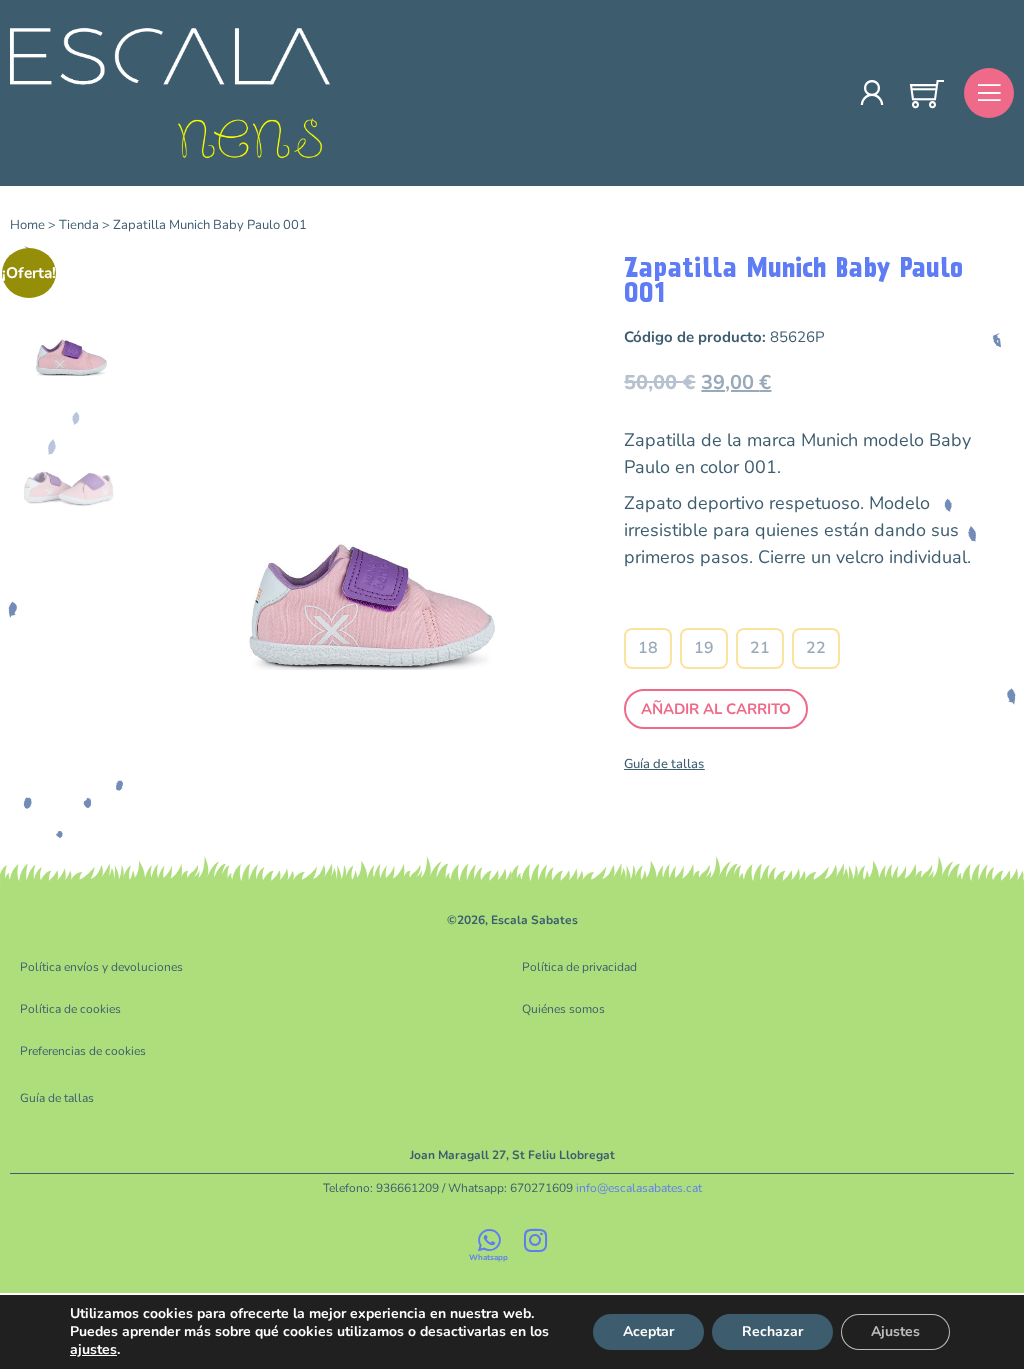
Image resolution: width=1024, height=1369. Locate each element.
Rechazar (772, 1331)
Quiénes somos (563, 1009)
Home (27, 225)
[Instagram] (535, 1240)
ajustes (93, 1350)
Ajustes (895, 1331)
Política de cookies (70, 1009)
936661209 (407, 1188)
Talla (732, 611)
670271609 (541, 1188)
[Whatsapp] (489, 1240)
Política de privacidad (579, 967)
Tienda (79, 225)
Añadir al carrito (716, 709)
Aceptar (648, 1331)
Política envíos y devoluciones (101, 967)
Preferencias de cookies (83, 1051)
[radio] (648, 648)
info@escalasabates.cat (639, 1188)
